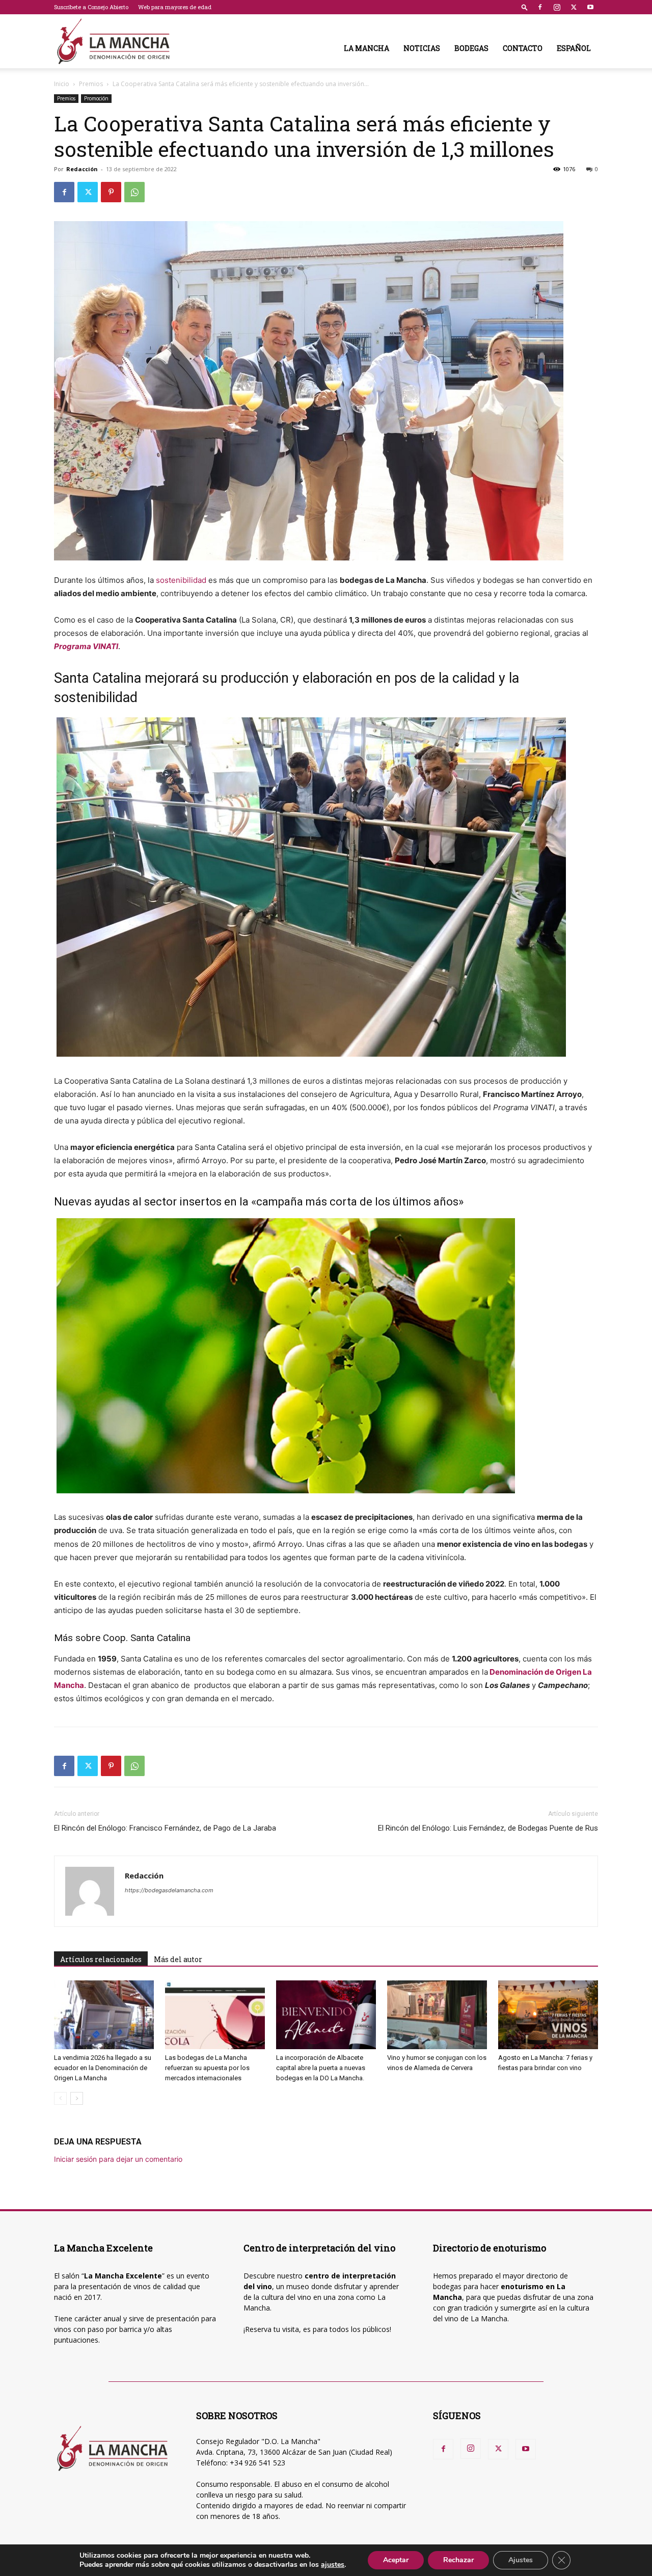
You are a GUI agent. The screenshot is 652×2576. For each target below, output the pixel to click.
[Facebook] (540, 7)
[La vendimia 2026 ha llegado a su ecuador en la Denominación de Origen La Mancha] (104, 2015)
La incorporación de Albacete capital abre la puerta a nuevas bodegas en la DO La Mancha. (321, 2068)
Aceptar (396, 2560)
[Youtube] (590, 7)
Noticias (422, 48)
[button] (525, 7)
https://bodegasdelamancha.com (169, 1890)
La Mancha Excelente (123, 2276)
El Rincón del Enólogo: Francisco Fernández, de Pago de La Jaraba (165, 1828)
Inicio (62, 84)
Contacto (523, 48)
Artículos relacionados (101, 1959)
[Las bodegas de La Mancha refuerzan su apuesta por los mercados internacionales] (215, 2015)
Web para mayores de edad (175, 7)
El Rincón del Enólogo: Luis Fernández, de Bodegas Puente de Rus (488, 1828)
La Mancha (366, 48)
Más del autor (178, 1959)
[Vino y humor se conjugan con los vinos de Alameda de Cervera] (437, 2015)
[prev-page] (60, 2098)
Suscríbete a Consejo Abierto (91, 7)
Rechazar (458, 2560)
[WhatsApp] (134, 192)
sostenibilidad (181, 580)
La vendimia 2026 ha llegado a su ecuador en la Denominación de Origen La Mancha (103, 2068)
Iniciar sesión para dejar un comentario (118, 2159)
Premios (91, 84)
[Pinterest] (111, 192)
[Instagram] (557, 7)
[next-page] (77, 2098)
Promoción (96, 98)
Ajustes (521, 2560)
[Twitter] (574, 7)
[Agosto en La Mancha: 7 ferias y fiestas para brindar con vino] (548, 2015)
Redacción (82, 169)
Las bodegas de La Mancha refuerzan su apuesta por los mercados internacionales (207, 2068)
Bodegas (471, 48)
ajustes (333, 2565)
